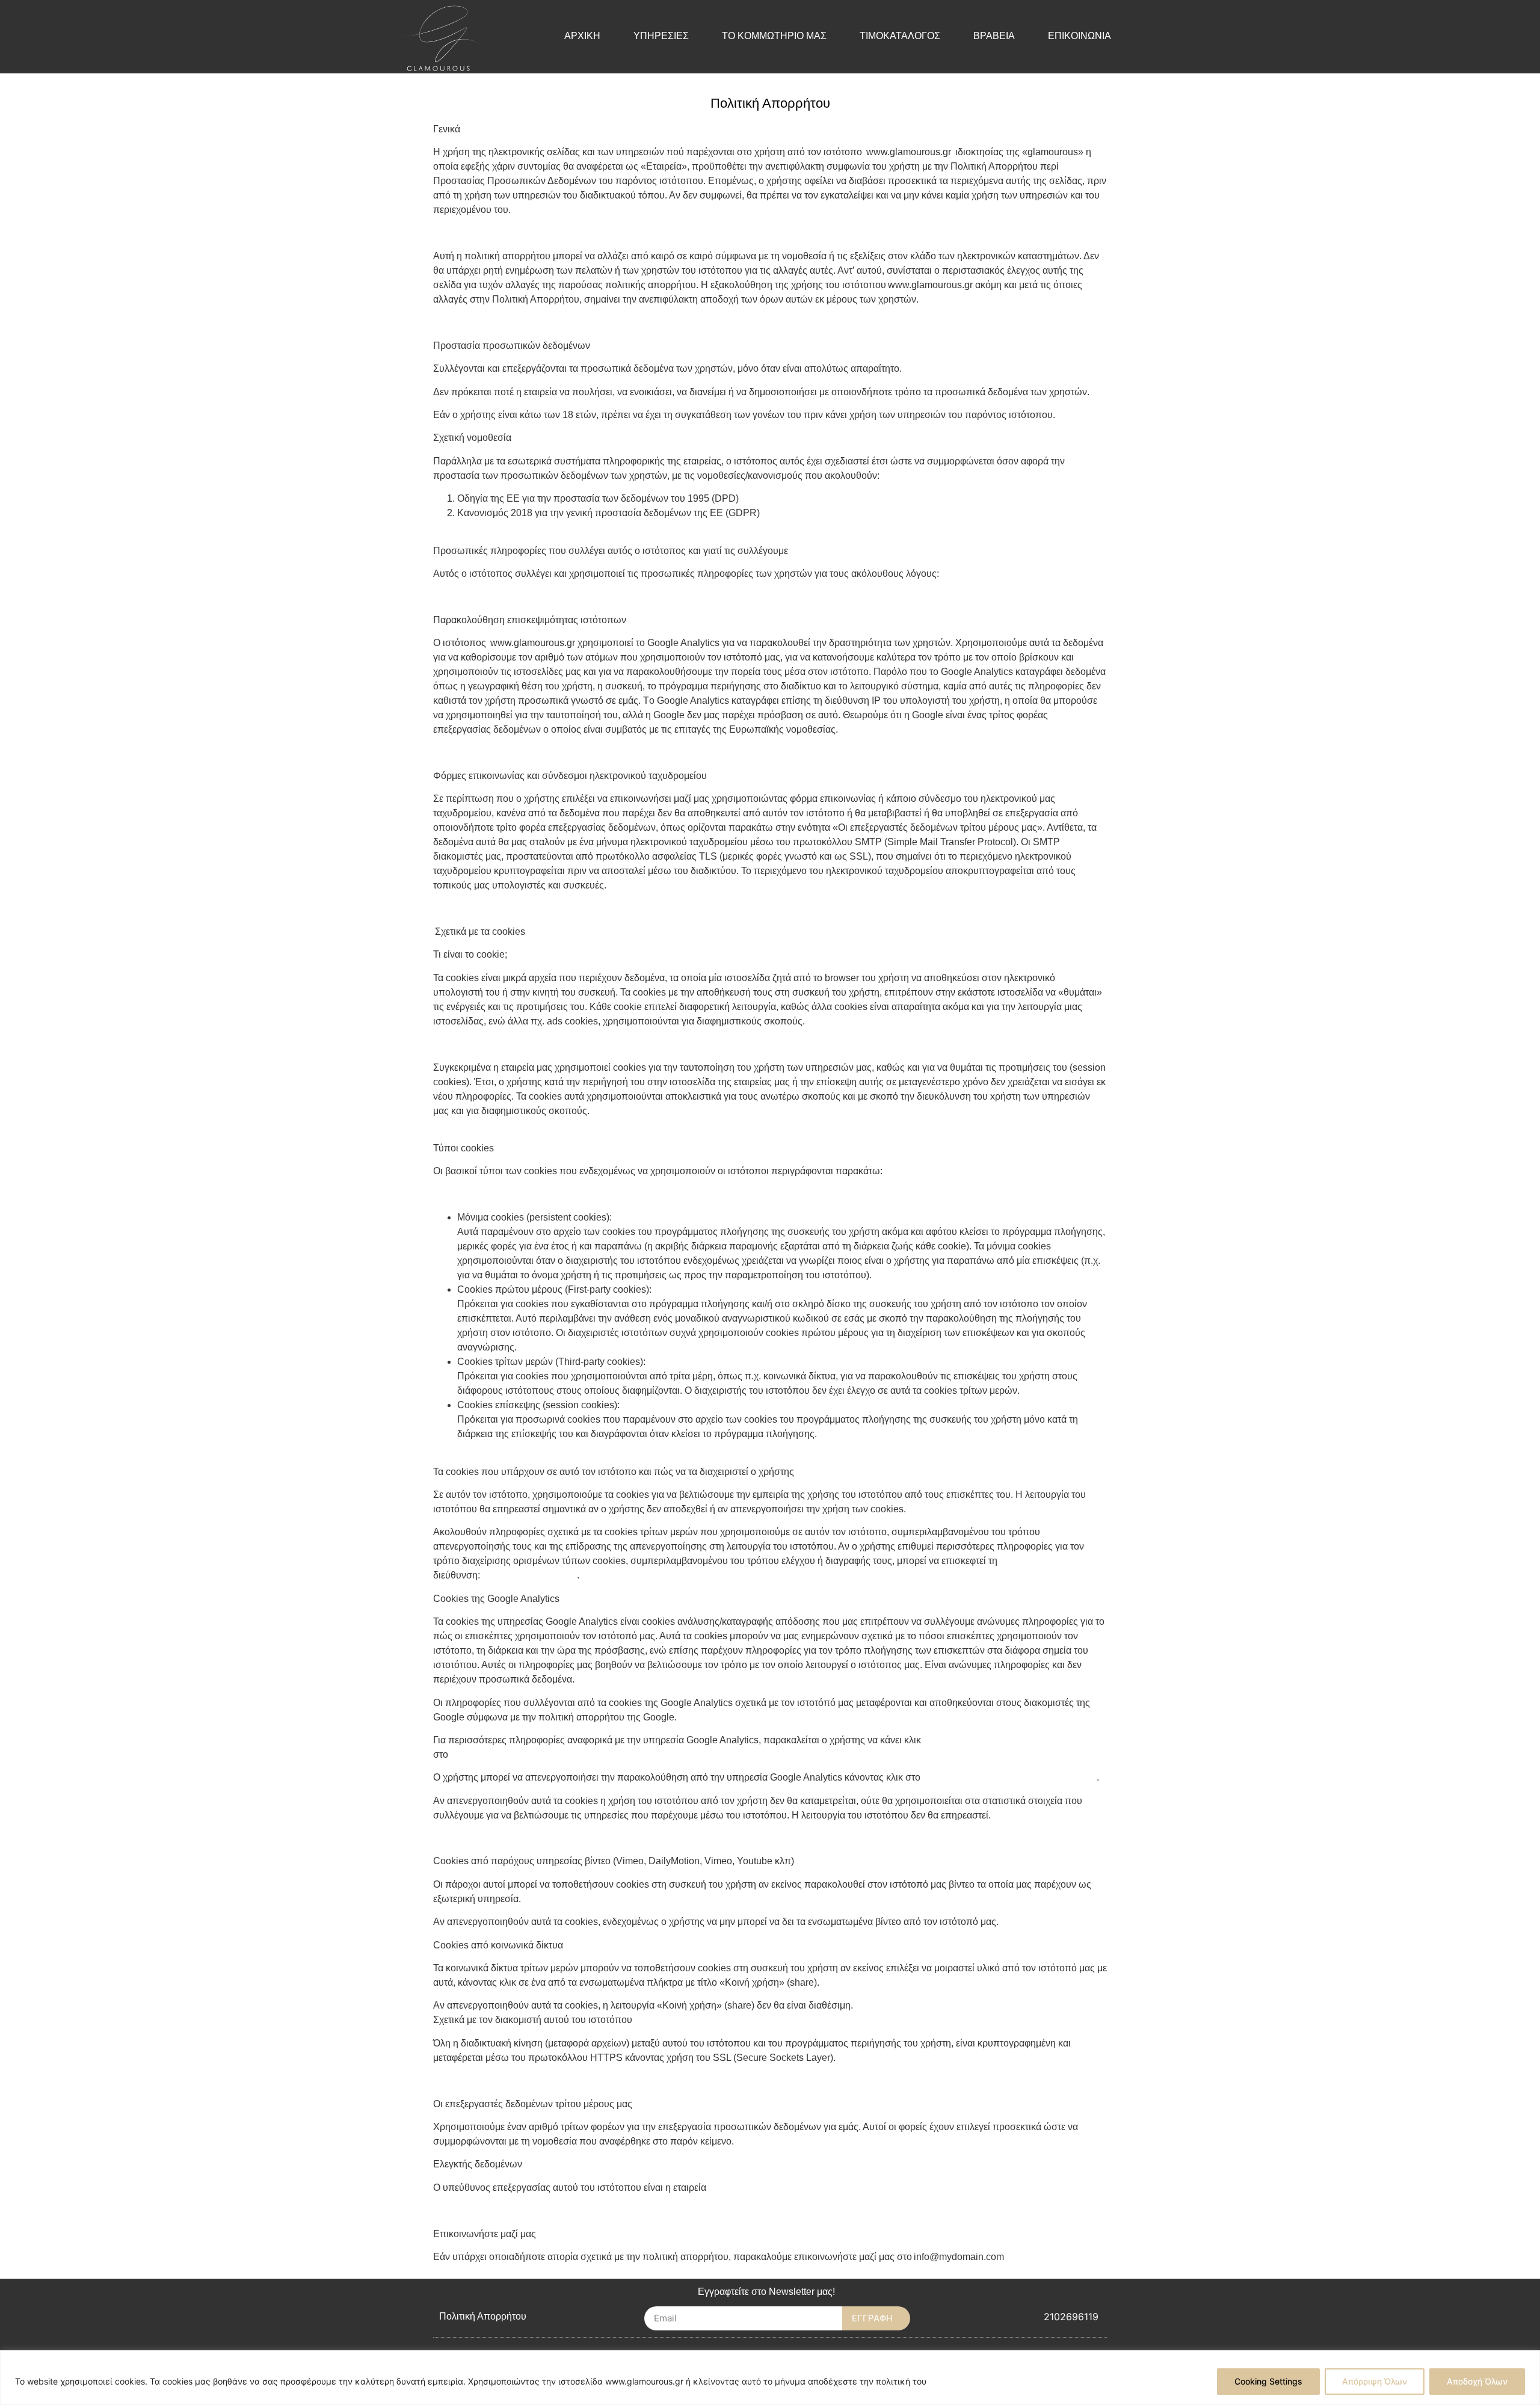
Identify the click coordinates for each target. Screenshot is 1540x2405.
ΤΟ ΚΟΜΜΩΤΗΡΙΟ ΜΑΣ (774, 36)
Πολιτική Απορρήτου (483, 2316)
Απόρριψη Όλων (1375, 2381)
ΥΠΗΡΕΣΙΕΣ (661, 36)
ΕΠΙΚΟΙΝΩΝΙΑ (1080, 36)
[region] (770, 2378)
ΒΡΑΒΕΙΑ (994, 36)
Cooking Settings (1268, 2381)
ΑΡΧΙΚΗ (582, 36)
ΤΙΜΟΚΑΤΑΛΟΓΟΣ (900, 36)
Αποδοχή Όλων (1477, 2381)
